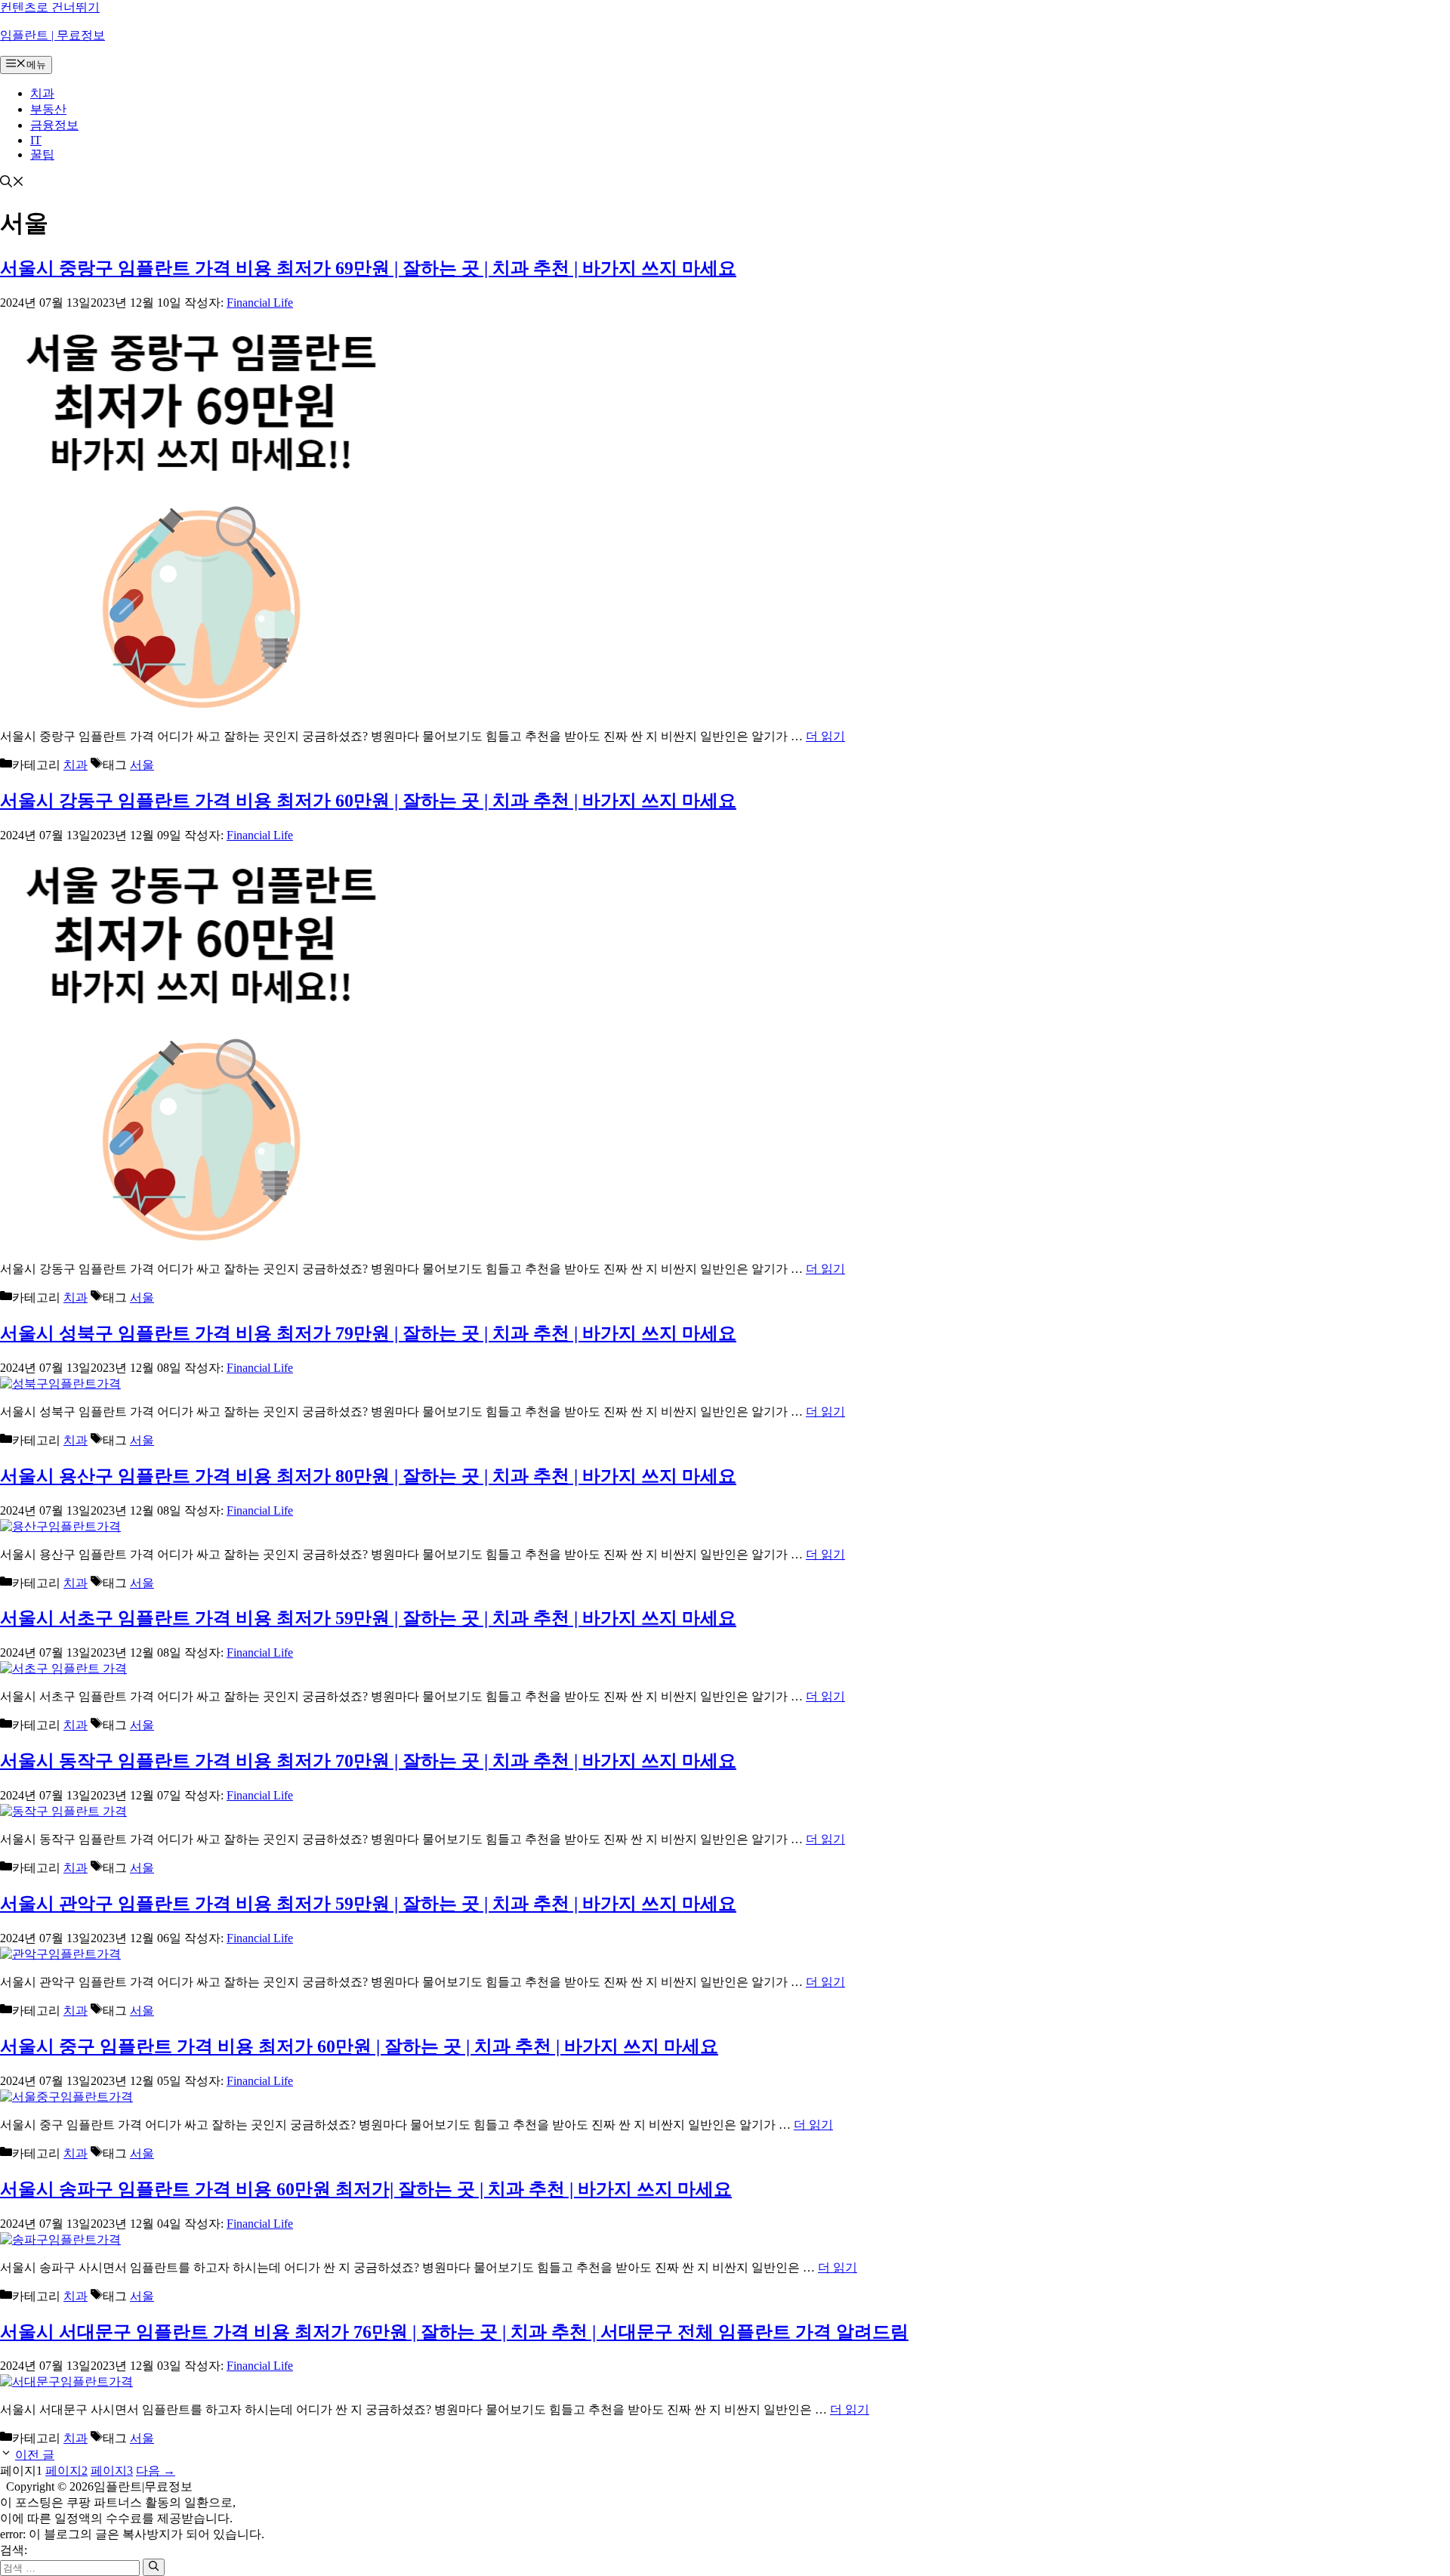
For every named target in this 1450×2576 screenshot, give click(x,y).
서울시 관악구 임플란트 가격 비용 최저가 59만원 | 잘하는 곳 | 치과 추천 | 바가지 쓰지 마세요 (368, 1904)
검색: (14, 2550)
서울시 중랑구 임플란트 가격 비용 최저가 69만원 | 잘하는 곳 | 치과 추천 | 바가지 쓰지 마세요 (368, 268)
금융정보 (54, 125)
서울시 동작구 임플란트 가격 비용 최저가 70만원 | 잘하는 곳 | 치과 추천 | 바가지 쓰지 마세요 (368, 1761)
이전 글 (35, 2455)
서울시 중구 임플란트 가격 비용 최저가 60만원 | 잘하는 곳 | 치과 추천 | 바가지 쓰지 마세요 (359, 2046)
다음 (156, 2471)
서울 (142, 765)
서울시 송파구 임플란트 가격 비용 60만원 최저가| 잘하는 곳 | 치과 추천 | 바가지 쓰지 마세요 (366, 2189)
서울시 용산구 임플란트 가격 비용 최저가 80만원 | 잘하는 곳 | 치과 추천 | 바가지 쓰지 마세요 (368, 1476)
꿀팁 (42, 154)
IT (36, 140)
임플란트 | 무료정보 (52, 35)
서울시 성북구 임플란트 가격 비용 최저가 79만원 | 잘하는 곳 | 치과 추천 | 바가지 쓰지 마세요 (368, 1333)
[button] (12, 183)
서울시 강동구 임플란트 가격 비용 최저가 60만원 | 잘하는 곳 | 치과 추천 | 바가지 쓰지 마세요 (368, 801)
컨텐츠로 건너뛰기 (50, 7)
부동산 (48, 109)
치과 (42, 93)
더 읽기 (825, 736)
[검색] (154, 2567)
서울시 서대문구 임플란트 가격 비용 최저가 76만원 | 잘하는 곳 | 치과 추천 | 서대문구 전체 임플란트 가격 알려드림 (454, 2332)
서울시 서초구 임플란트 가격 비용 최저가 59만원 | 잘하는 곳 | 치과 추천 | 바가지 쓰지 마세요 (368, 1618)
